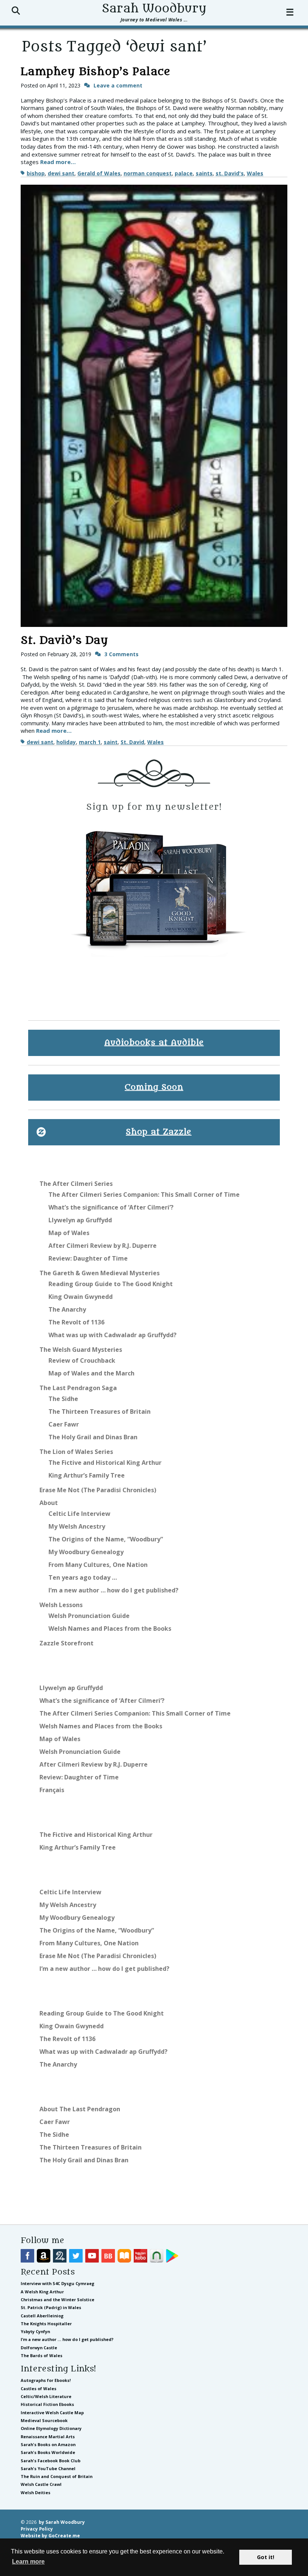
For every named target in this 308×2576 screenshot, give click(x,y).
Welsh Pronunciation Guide (89, 1616)
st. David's (230, 173)
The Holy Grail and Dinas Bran (93, 1437)
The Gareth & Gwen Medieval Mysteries (100, 1273)
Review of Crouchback (82, 1360)
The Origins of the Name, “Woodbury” (106, 1539)
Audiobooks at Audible (154, 1043)
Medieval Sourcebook (44, 2420)
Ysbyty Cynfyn (35, 2331)
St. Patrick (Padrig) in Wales (51, 2307)
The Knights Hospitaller (46, 2324)
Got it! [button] (266, 2557)
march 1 (90, 742)
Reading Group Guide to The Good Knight (111, 1284)
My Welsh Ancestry (77, 1526)
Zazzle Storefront (66, 1643)
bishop (36, 173)
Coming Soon (154, 1087)
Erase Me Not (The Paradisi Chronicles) (98, 1490)
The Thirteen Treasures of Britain (100, 1412)
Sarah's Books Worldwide (48, 2452)
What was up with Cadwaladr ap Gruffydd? (112, 1335)
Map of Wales (69, 1233)
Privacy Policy (37, 2529)
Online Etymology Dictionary (51, 2428)
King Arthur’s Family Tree (87, 1475)
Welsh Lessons (61, 1605)
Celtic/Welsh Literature (46, 2396)
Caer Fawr (64, 1424)
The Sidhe (63, 1399)
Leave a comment (118, 85)
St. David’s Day (64, 640)
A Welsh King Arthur (42, 2292)
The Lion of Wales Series (76, 1452)
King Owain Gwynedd (81, 1297)
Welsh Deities (35, 2492)
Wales (255, 173)
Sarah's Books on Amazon (48, 2444)
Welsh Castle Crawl (41, 2484)
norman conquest (148, 173)
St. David (132, 742)
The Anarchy (67, 1309)
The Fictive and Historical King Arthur (105, 1463)
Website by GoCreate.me (50, 2535)
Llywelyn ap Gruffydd (80, 1220)
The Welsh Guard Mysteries (81, 1350)
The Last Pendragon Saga (78, 1388)
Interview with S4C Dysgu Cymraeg (57, 2283)
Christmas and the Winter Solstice (57, 2300)
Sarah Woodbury (154, 9)
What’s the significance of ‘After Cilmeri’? (111, 1207)
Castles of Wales (38, 2388)
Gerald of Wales (99, 173)
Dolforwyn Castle (39, 2348)
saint (111, 742)
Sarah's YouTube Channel (48, 2468)
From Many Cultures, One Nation (98, 1565)
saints (204, 173)
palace (184, 173)
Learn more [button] (28, 2562)
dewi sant (61, 173)
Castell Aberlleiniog (42, 2316)
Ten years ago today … (83, 1577)
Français (52, 1790)
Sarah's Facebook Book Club (51, 2461)
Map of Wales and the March (91, 1373)
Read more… (58, 162)
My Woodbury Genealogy (86, 1552)
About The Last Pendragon (80, 2109)
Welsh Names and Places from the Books (110, 1628)
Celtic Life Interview (79, 1514)
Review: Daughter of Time (88, 1258)
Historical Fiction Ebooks (47, 2404)
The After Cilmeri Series (76, 1184)
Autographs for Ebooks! (46, 2380)
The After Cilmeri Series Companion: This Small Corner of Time (144, 1195)
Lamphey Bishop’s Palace (96, 72)
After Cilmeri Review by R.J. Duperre (103, 1246)
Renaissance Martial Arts (48, 2437)
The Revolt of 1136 (76, 1322)
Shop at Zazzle (159, 1132)
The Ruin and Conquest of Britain (57, 2476)
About (49, 1503)
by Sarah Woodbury (62, 2522)
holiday (66, 742)
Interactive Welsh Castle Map (52, 2413)
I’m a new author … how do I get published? (113, 1590)
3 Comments (122, 654)
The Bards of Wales (42, 2355)
